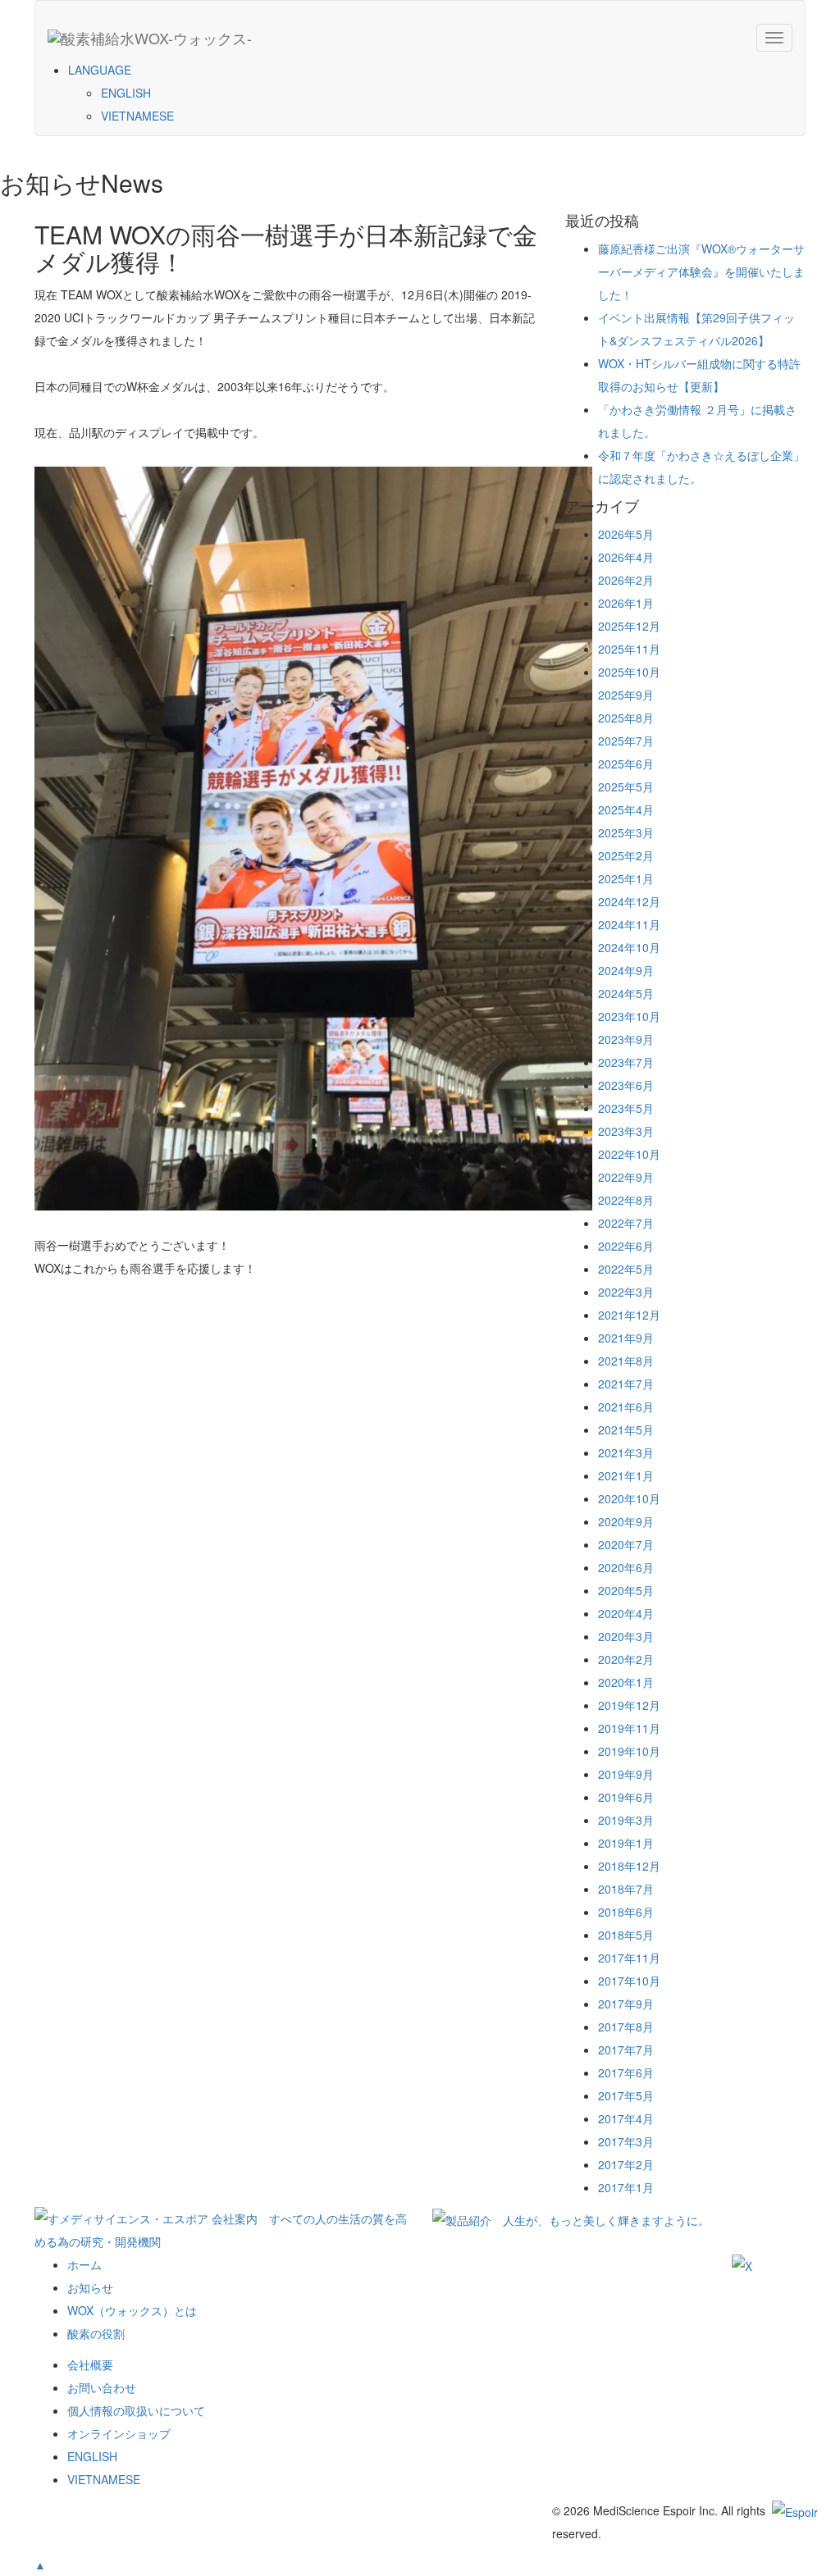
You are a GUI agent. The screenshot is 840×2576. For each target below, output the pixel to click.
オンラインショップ (119, 2433)
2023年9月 (626, 1039)
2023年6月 (626, 1085)
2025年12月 (629, 626)
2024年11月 (629, 924)
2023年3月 (626, 1131)
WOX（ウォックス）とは (132, 2310)
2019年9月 (626, 1774)
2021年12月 (629, 1315)
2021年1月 (626, 1475)
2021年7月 (626, 1384)
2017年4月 (626, 2118)
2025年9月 (626, 695)
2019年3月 (626, 1820)
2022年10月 (629, 1154)
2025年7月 (626, 741)
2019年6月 (626, 1797)
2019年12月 (629, 1705)
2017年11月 (629, 1958)
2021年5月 (626, 1429)
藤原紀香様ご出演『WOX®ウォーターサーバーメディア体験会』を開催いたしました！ (701, 271)
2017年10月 (629, 1981)
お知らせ (90, 2287)
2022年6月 (626, 1246)
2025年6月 (626, 764)
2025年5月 (626, 786)
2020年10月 (629, 1498)
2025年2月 (626, 855)
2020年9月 (626, 1521)
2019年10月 (629, 1751)
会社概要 (90, 2364)
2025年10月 (629, 672)
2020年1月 (626, 1682)
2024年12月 (629, 901)
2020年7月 (626, 1544)
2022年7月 (626, 1223)
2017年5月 (626, 2095)
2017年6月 (626, 2072)
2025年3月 (626, 832)
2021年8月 (626, 1361)
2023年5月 (626, 1108)
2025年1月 (626, 878)
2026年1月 (626, 603)
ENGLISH (126, 93)
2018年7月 (626, 1889)
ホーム (84, 2264)
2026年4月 (626, 557)
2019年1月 (626, 1843)
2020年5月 (626, 1590)
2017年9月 (626, 2004)
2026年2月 (626, 580)
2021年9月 (626, 1338)
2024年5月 (626, 993)
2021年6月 (626, 1407)
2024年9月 (626, 970)
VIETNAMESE (137, 116)
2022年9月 (626, 1177)
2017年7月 (626, 2049)
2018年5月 (626, 1935)
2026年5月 (626, 534)
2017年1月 (626, 2187)
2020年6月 (626, 1567)
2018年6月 (626, 1912)
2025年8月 (626, 718)
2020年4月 (626, 1613)
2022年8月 (626, 1200)
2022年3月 (626, 1292)
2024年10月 (629, 947)
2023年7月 (626, 1062)
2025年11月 (629, 649)
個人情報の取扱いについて (136, 2410)
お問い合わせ (102, 2387)
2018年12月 (629, 1866)
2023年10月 (629, 1016)
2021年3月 (626, 1452)
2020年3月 (626, 1636)
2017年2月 (626, 2164)
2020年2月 (626, 1659)
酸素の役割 (96, 2333)
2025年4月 (626, 809)
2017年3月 (626, 2141)
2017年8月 (626, 2027)
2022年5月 (626, 1269)
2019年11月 (629, 1728)
